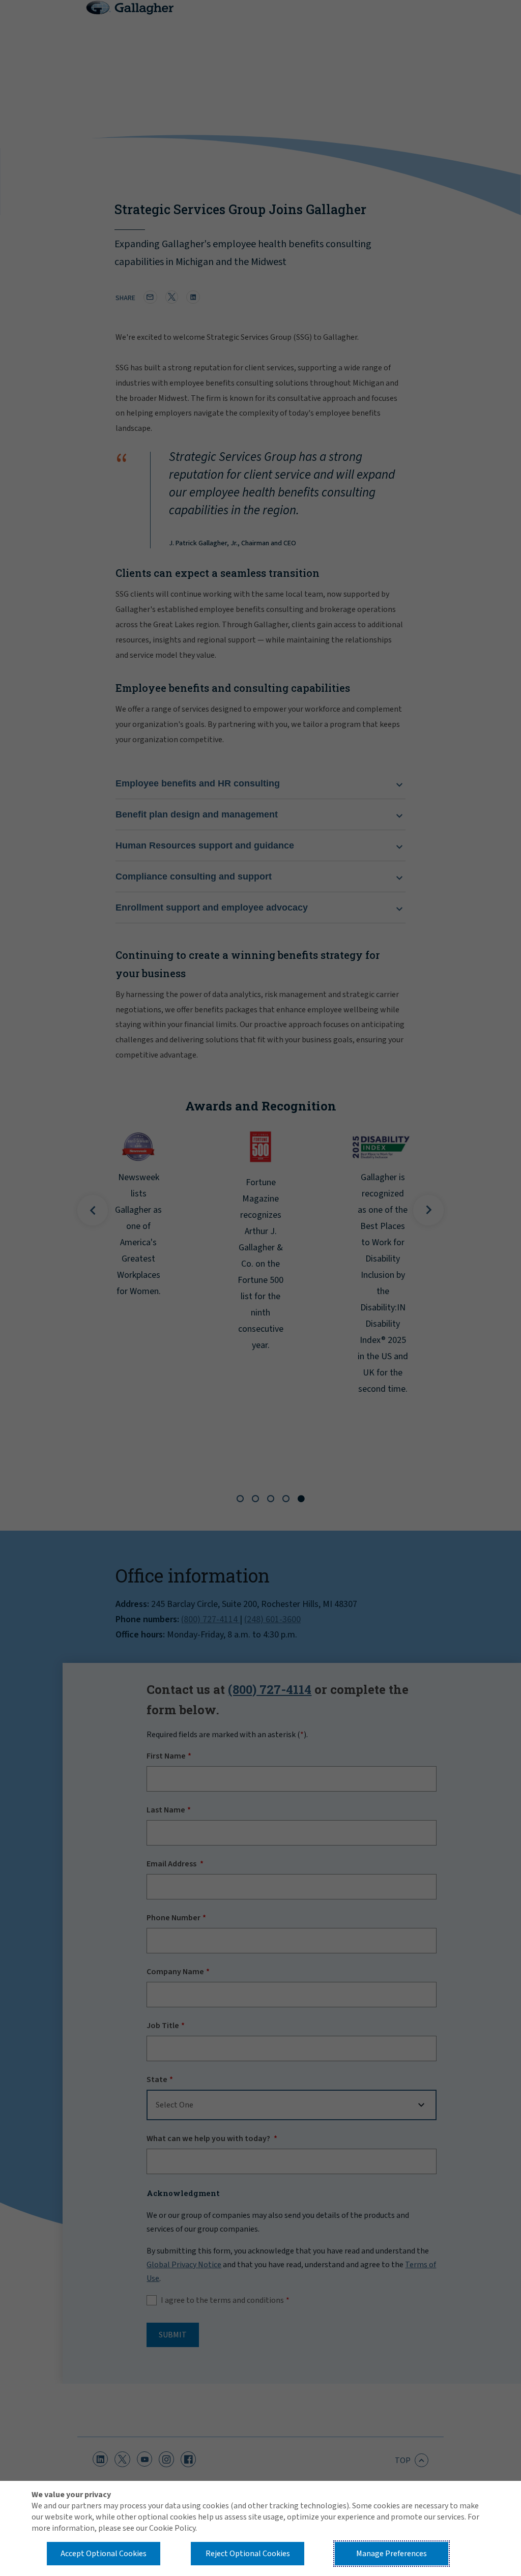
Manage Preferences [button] (392, 2554)
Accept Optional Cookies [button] (104, 2554)
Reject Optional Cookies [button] (248, 2554)
